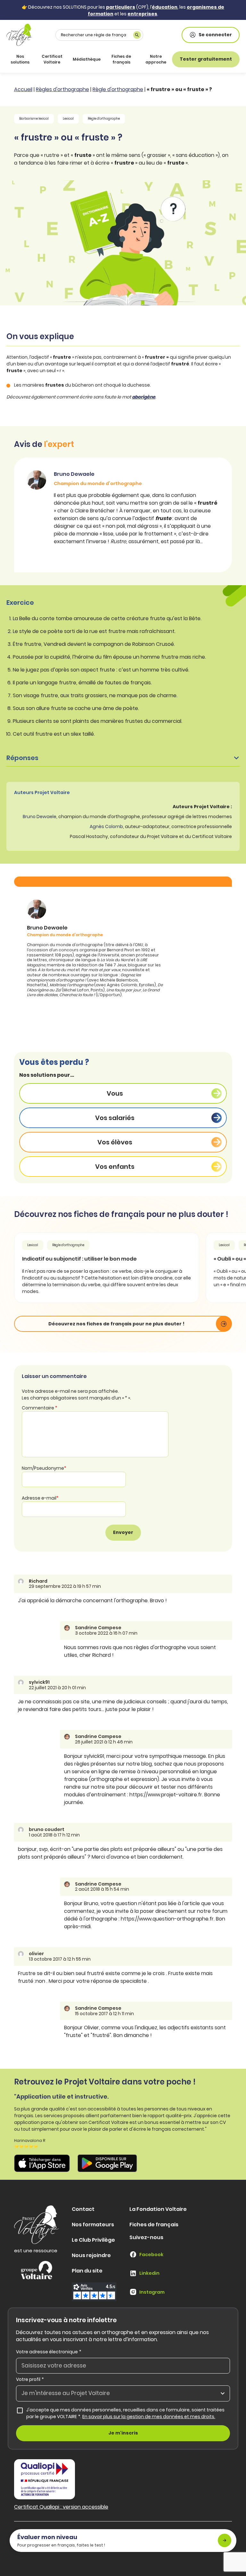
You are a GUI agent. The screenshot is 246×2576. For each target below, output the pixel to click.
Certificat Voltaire (52, 59)
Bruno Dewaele (40, 817)
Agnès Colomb (106, 826)
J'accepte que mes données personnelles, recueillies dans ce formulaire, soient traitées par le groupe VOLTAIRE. (128, 2413)
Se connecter (215, 35)
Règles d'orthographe (62, 89)
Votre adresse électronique (49, 2352)
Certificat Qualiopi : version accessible (61, 2507)
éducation (165, 7)
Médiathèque (87, 59)
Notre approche (156, 59)
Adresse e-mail (40, 1498)
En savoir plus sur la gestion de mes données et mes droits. (149, 2417)
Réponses (22, 758)
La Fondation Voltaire (158, 2209)
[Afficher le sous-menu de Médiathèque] (99, 59)
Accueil (23, 89)
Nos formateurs (93, 2225)
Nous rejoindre (91, 2255)
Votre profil (30, 2379)
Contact (83, 2209)
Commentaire (40, 1408)
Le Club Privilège (93, 2240)
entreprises (142, 14)
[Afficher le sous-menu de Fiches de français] (136, 59)
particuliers (121, 7)
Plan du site (87, 2271)
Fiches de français (121, 59)
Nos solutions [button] (20, 59)
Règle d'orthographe (118, 89)
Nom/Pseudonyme (44, 1468)
